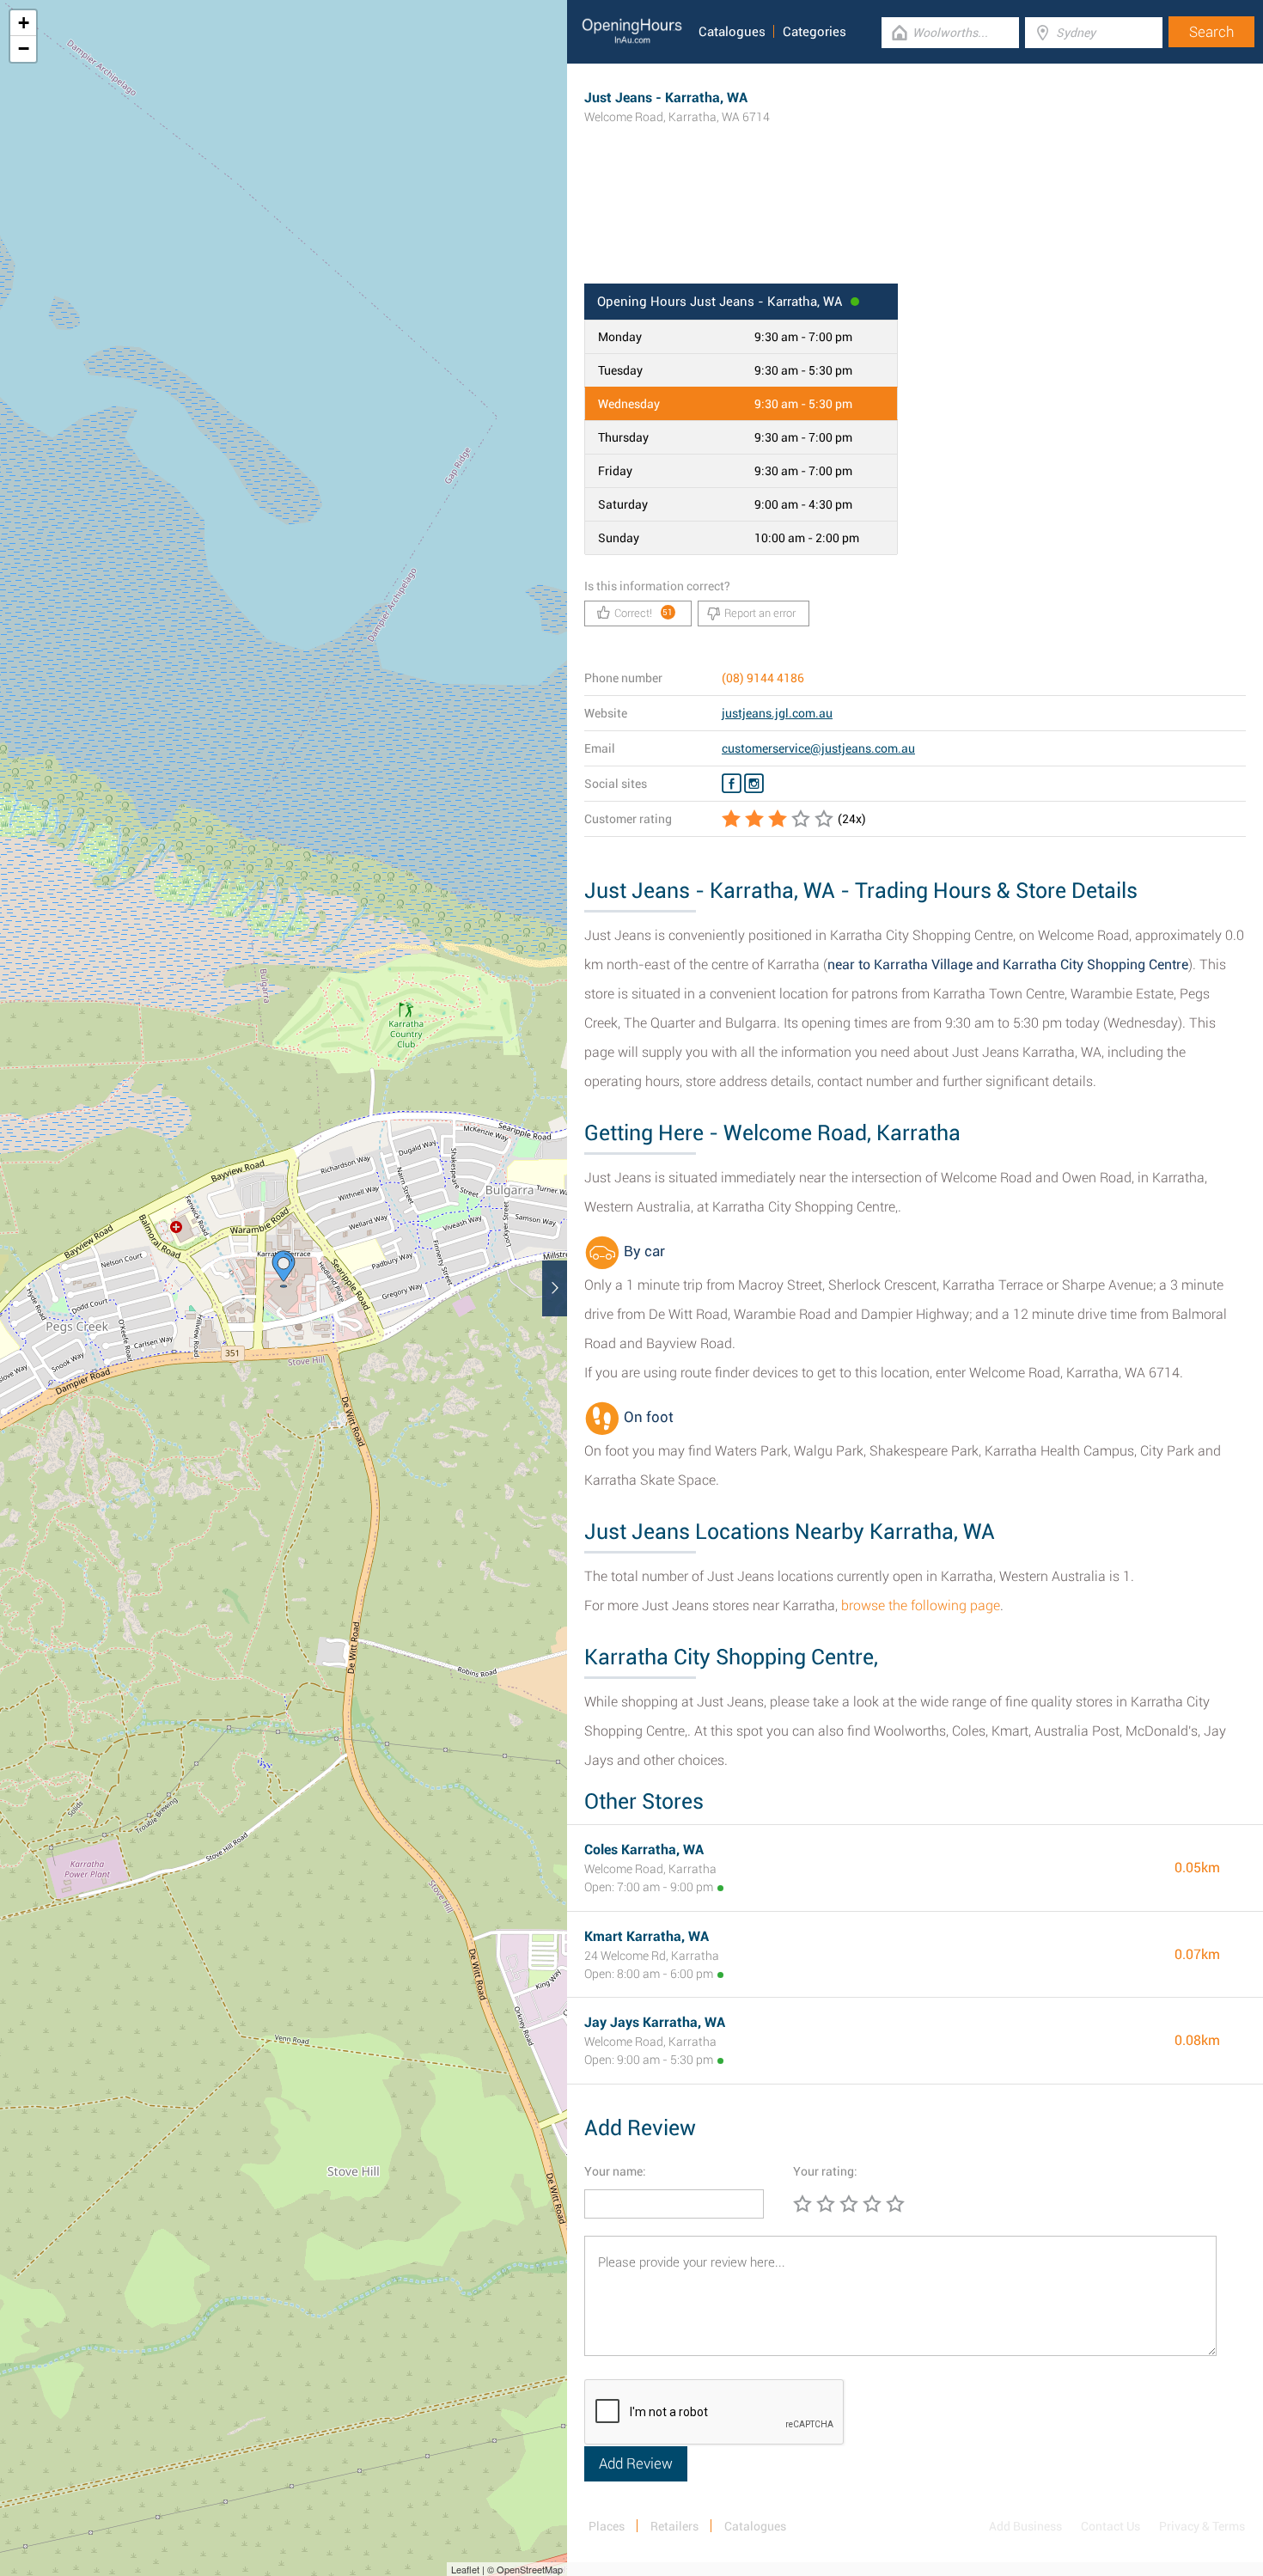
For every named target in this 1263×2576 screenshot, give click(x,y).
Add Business (1025, 2526)
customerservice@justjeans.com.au (818, 748)
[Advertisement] (915, 228)
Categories (815, 32)
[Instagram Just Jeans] (754, 784)
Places (607, 2526)
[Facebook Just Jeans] (732, 784)
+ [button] (24, 23)
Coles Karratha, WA (644, 1850)
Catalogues (732, 32)
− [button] (24, 49)
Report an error (760, 613)
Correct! (644, 613)
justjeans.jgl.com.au (777, 713)
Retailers (674, 2526)
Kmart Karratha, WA (647, 1936)
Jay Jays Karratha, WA (655, 2022)
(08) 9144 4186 (763, 678)
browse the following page (921, 1605)
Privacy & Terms (1202, 2526)
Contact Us (1110, 2526)
